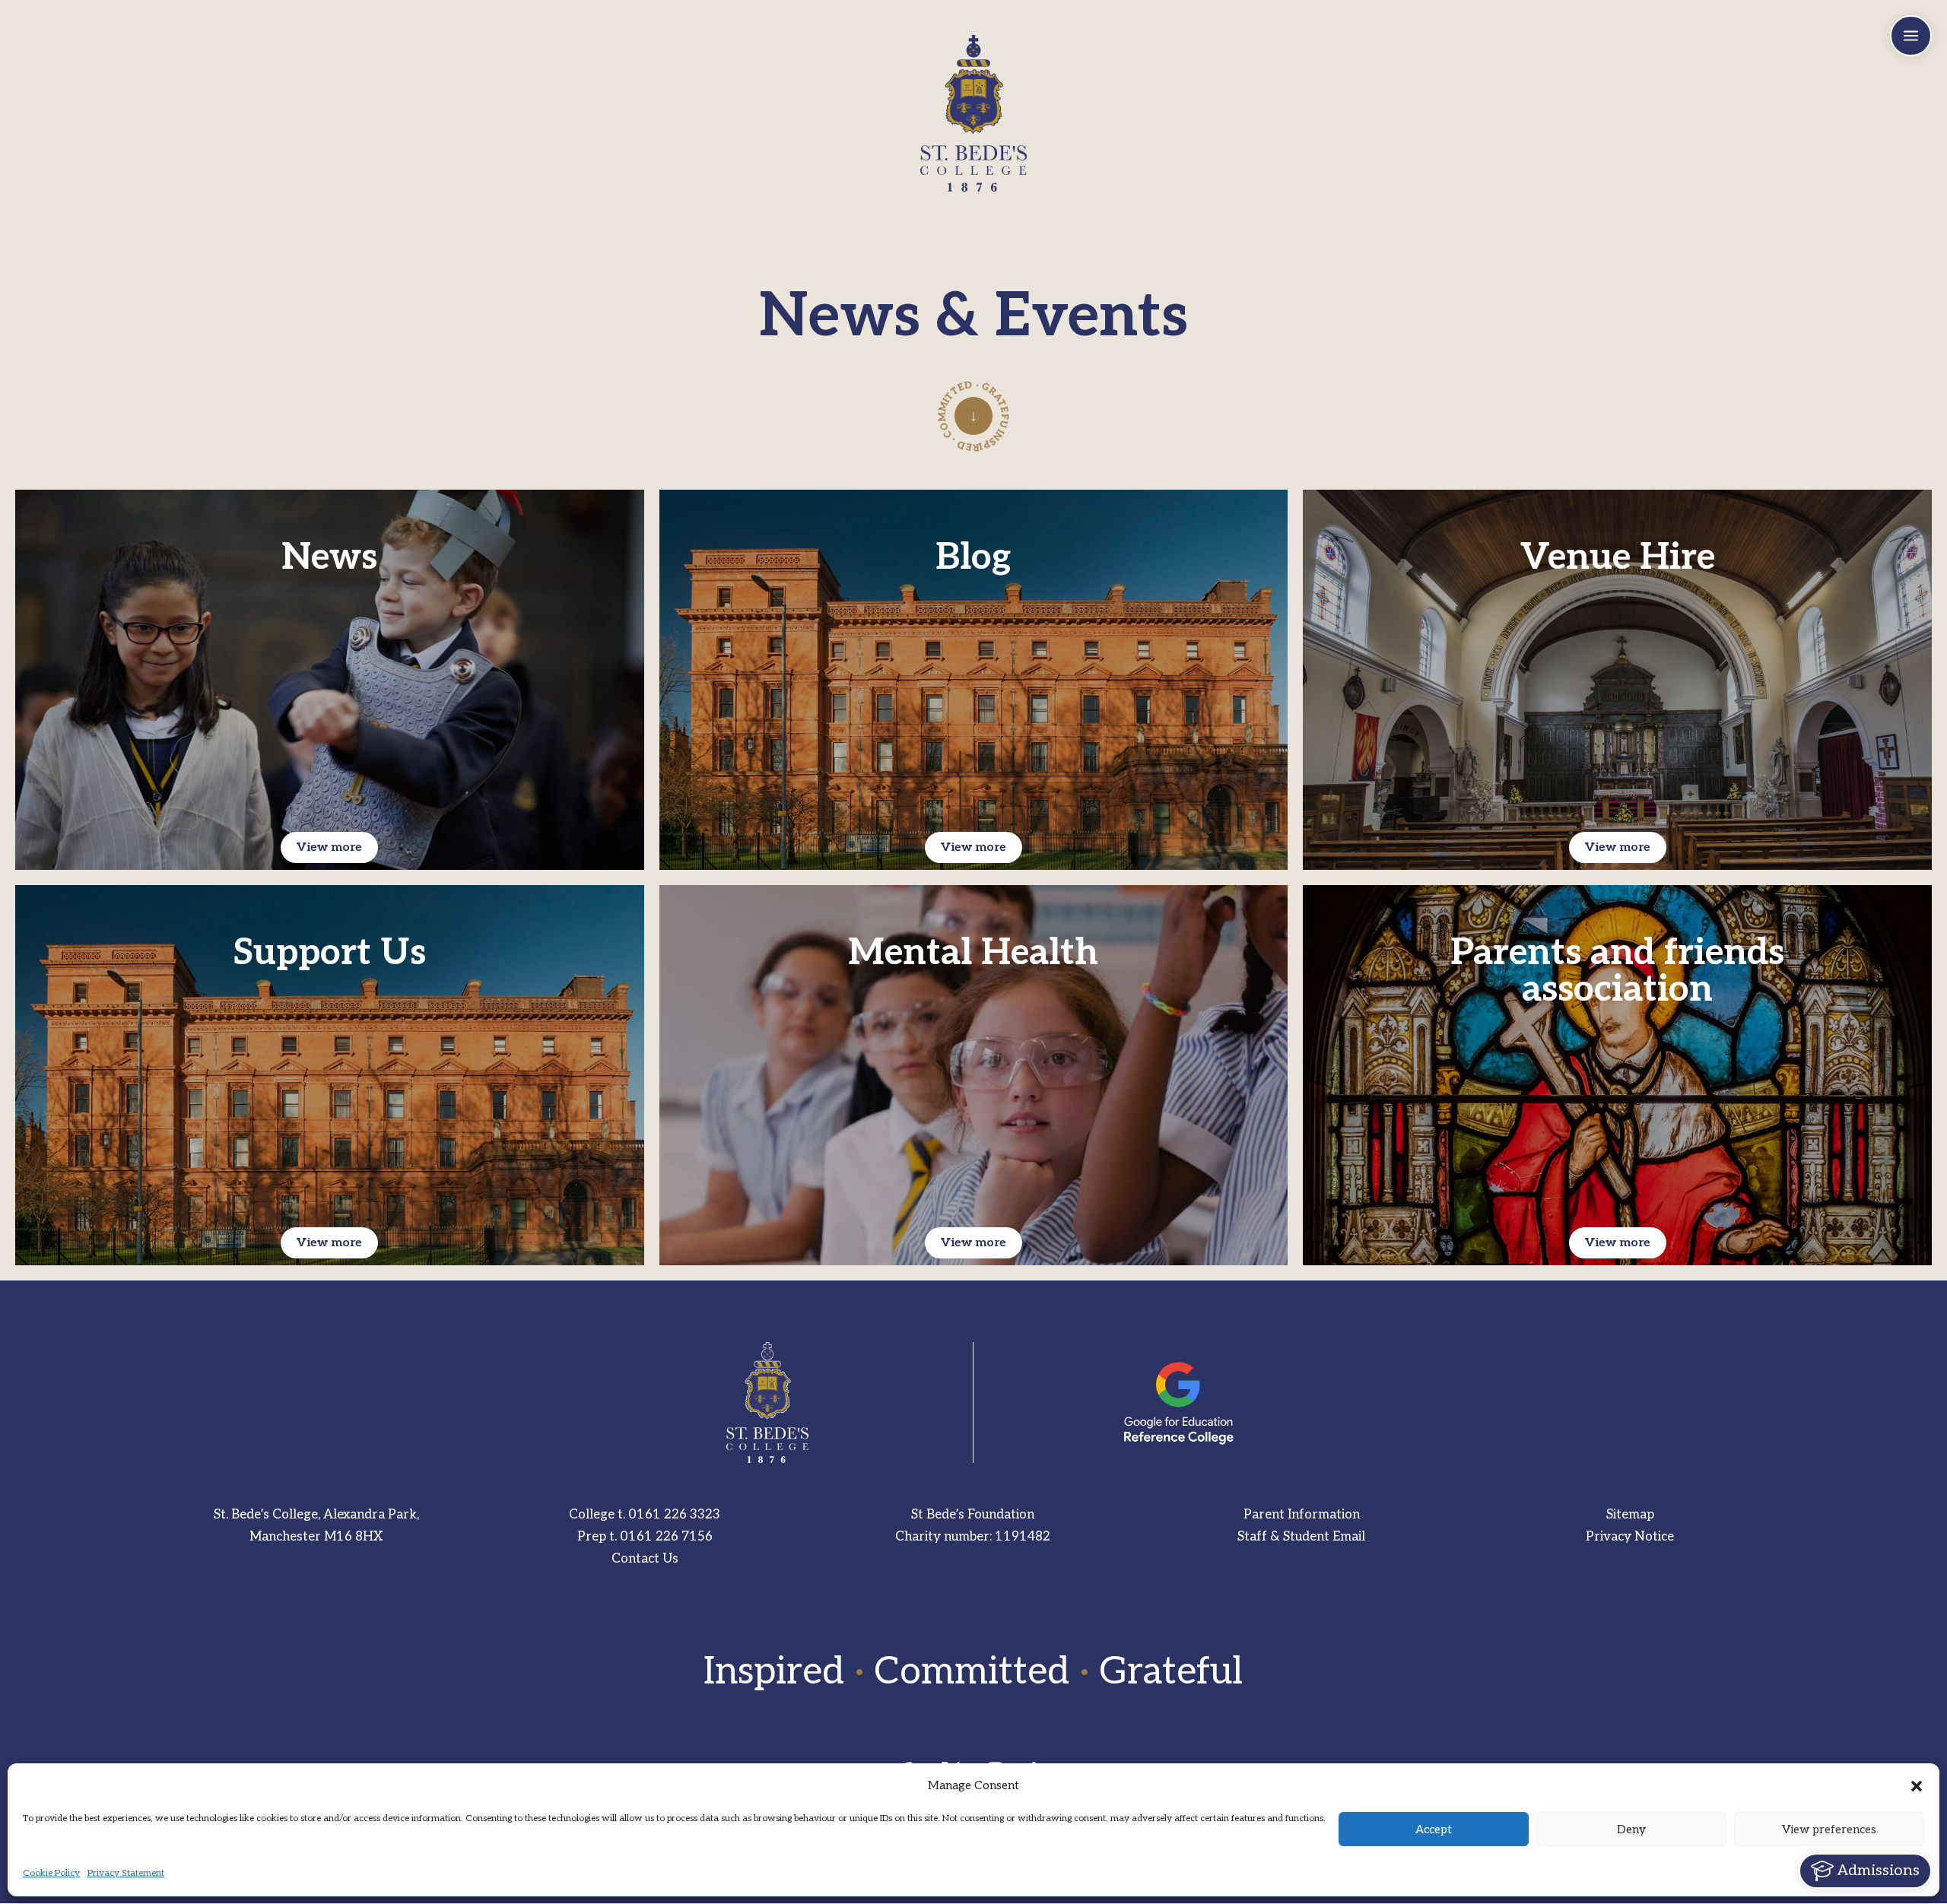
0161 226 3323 (674, 1515)
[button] (1917, 1786)
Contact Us (645, 1559)
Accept (1434, 1829)
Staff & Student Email (1301, 1537)
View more (329, 847)
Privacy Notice (1630, 1537)
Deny (1631, 1829)
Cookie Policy (51, 1873)
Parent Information (1302, 1515)
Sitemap (1630, 1515)
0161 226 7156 (666, 1537)
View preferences (1829, 1829)
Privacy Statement (126, 1873)
